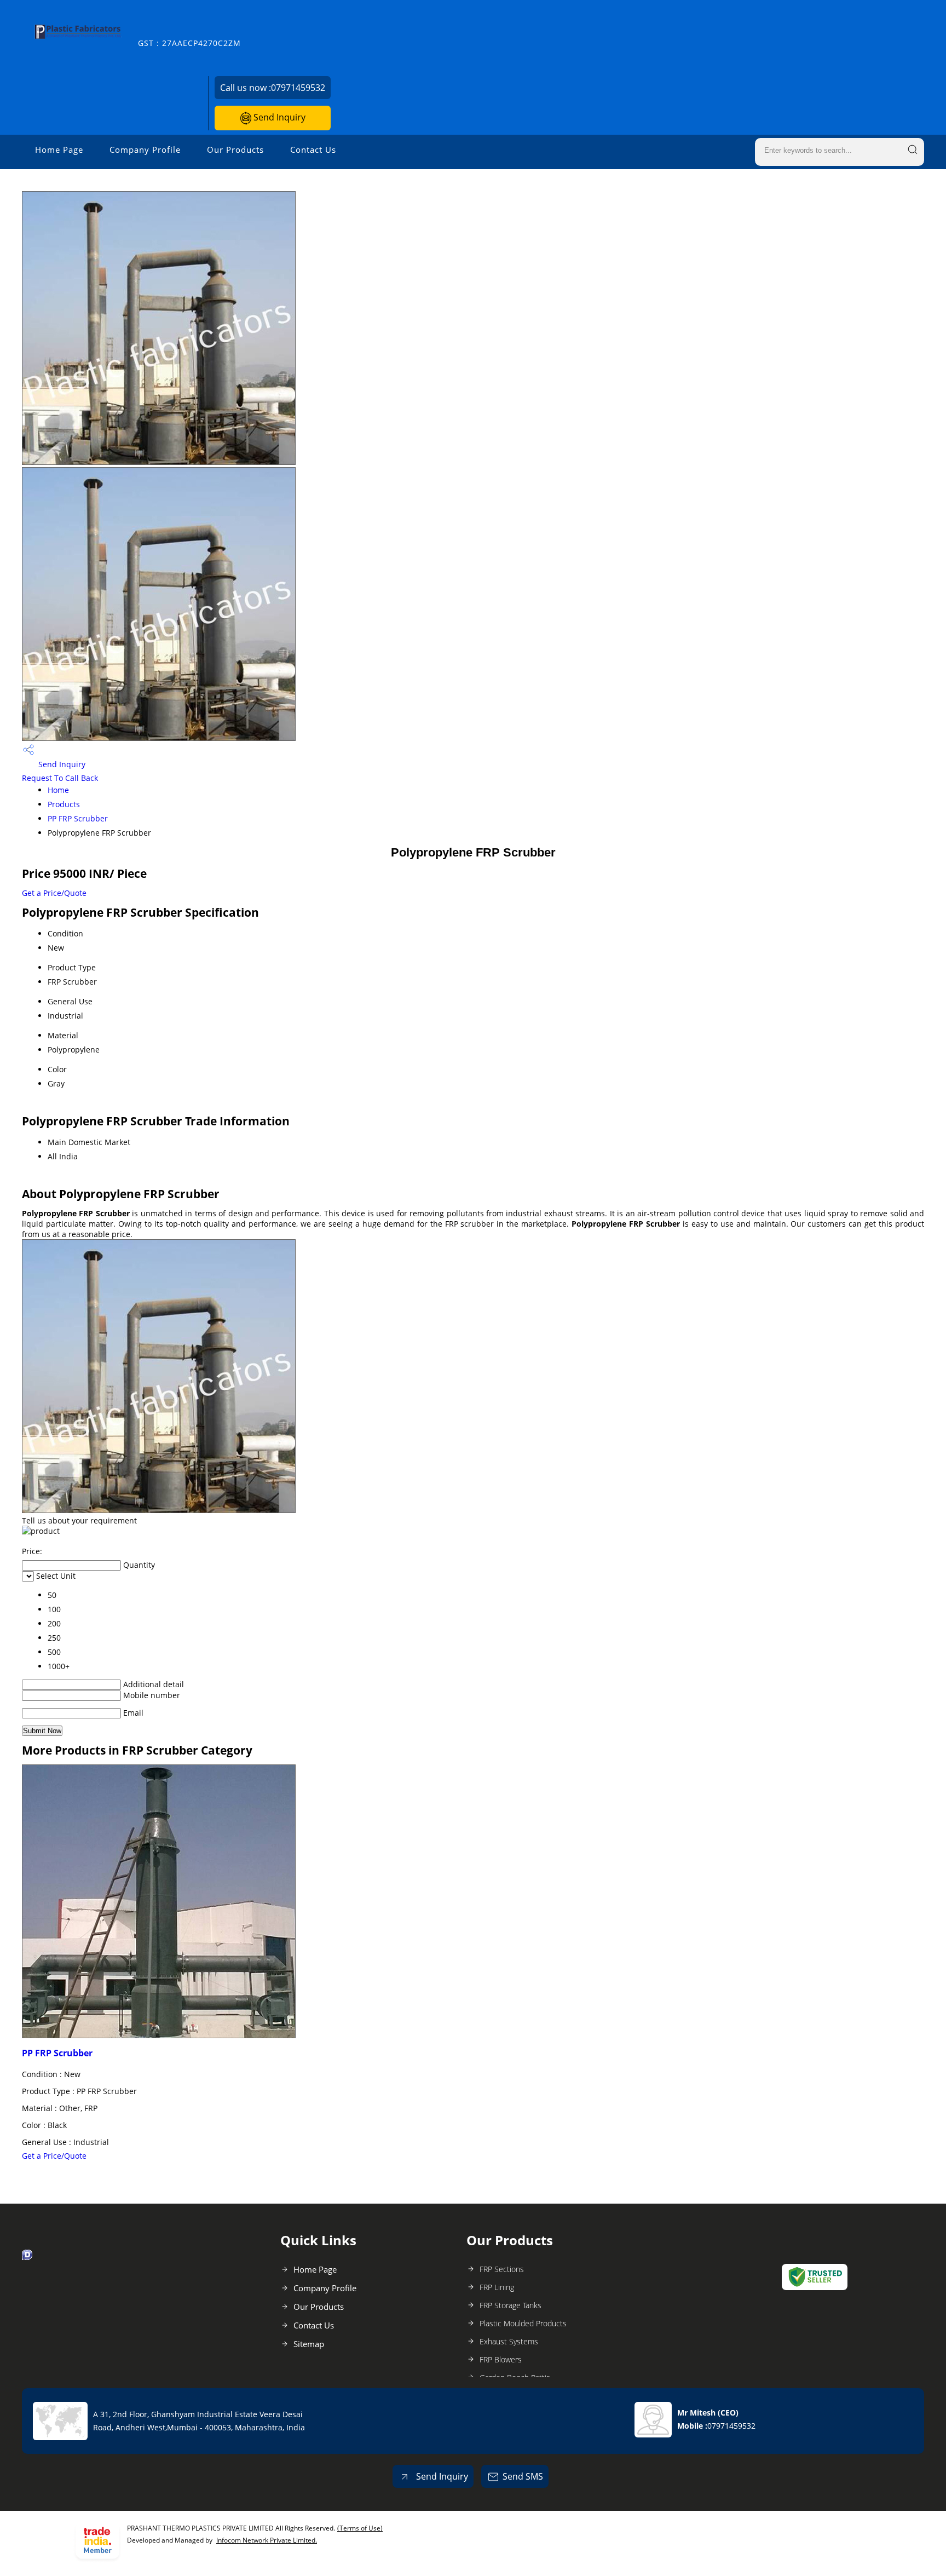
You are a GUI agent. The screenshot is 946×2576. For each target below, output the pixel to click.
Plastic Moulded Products (523, 2323)
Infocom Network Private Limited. (267, 2540)
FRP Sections (502, 2269)
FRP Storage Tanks (511, 2305)
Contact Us (313, 150)
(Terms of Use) (360, 2528)
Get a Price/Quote (54, 893)
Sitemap (309, 2344)
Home (58, 790)
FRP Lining (497, 2287)
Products (64, 804)
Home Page (59, 150)
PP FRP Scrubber (78, 818)
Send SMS (523, 2476)
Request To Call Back (60, 778)
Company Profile (145, 150)
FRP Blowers (501, 2359)
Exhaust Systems (509, 2341)
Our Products (235, 150)
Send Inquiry (278, 117)
